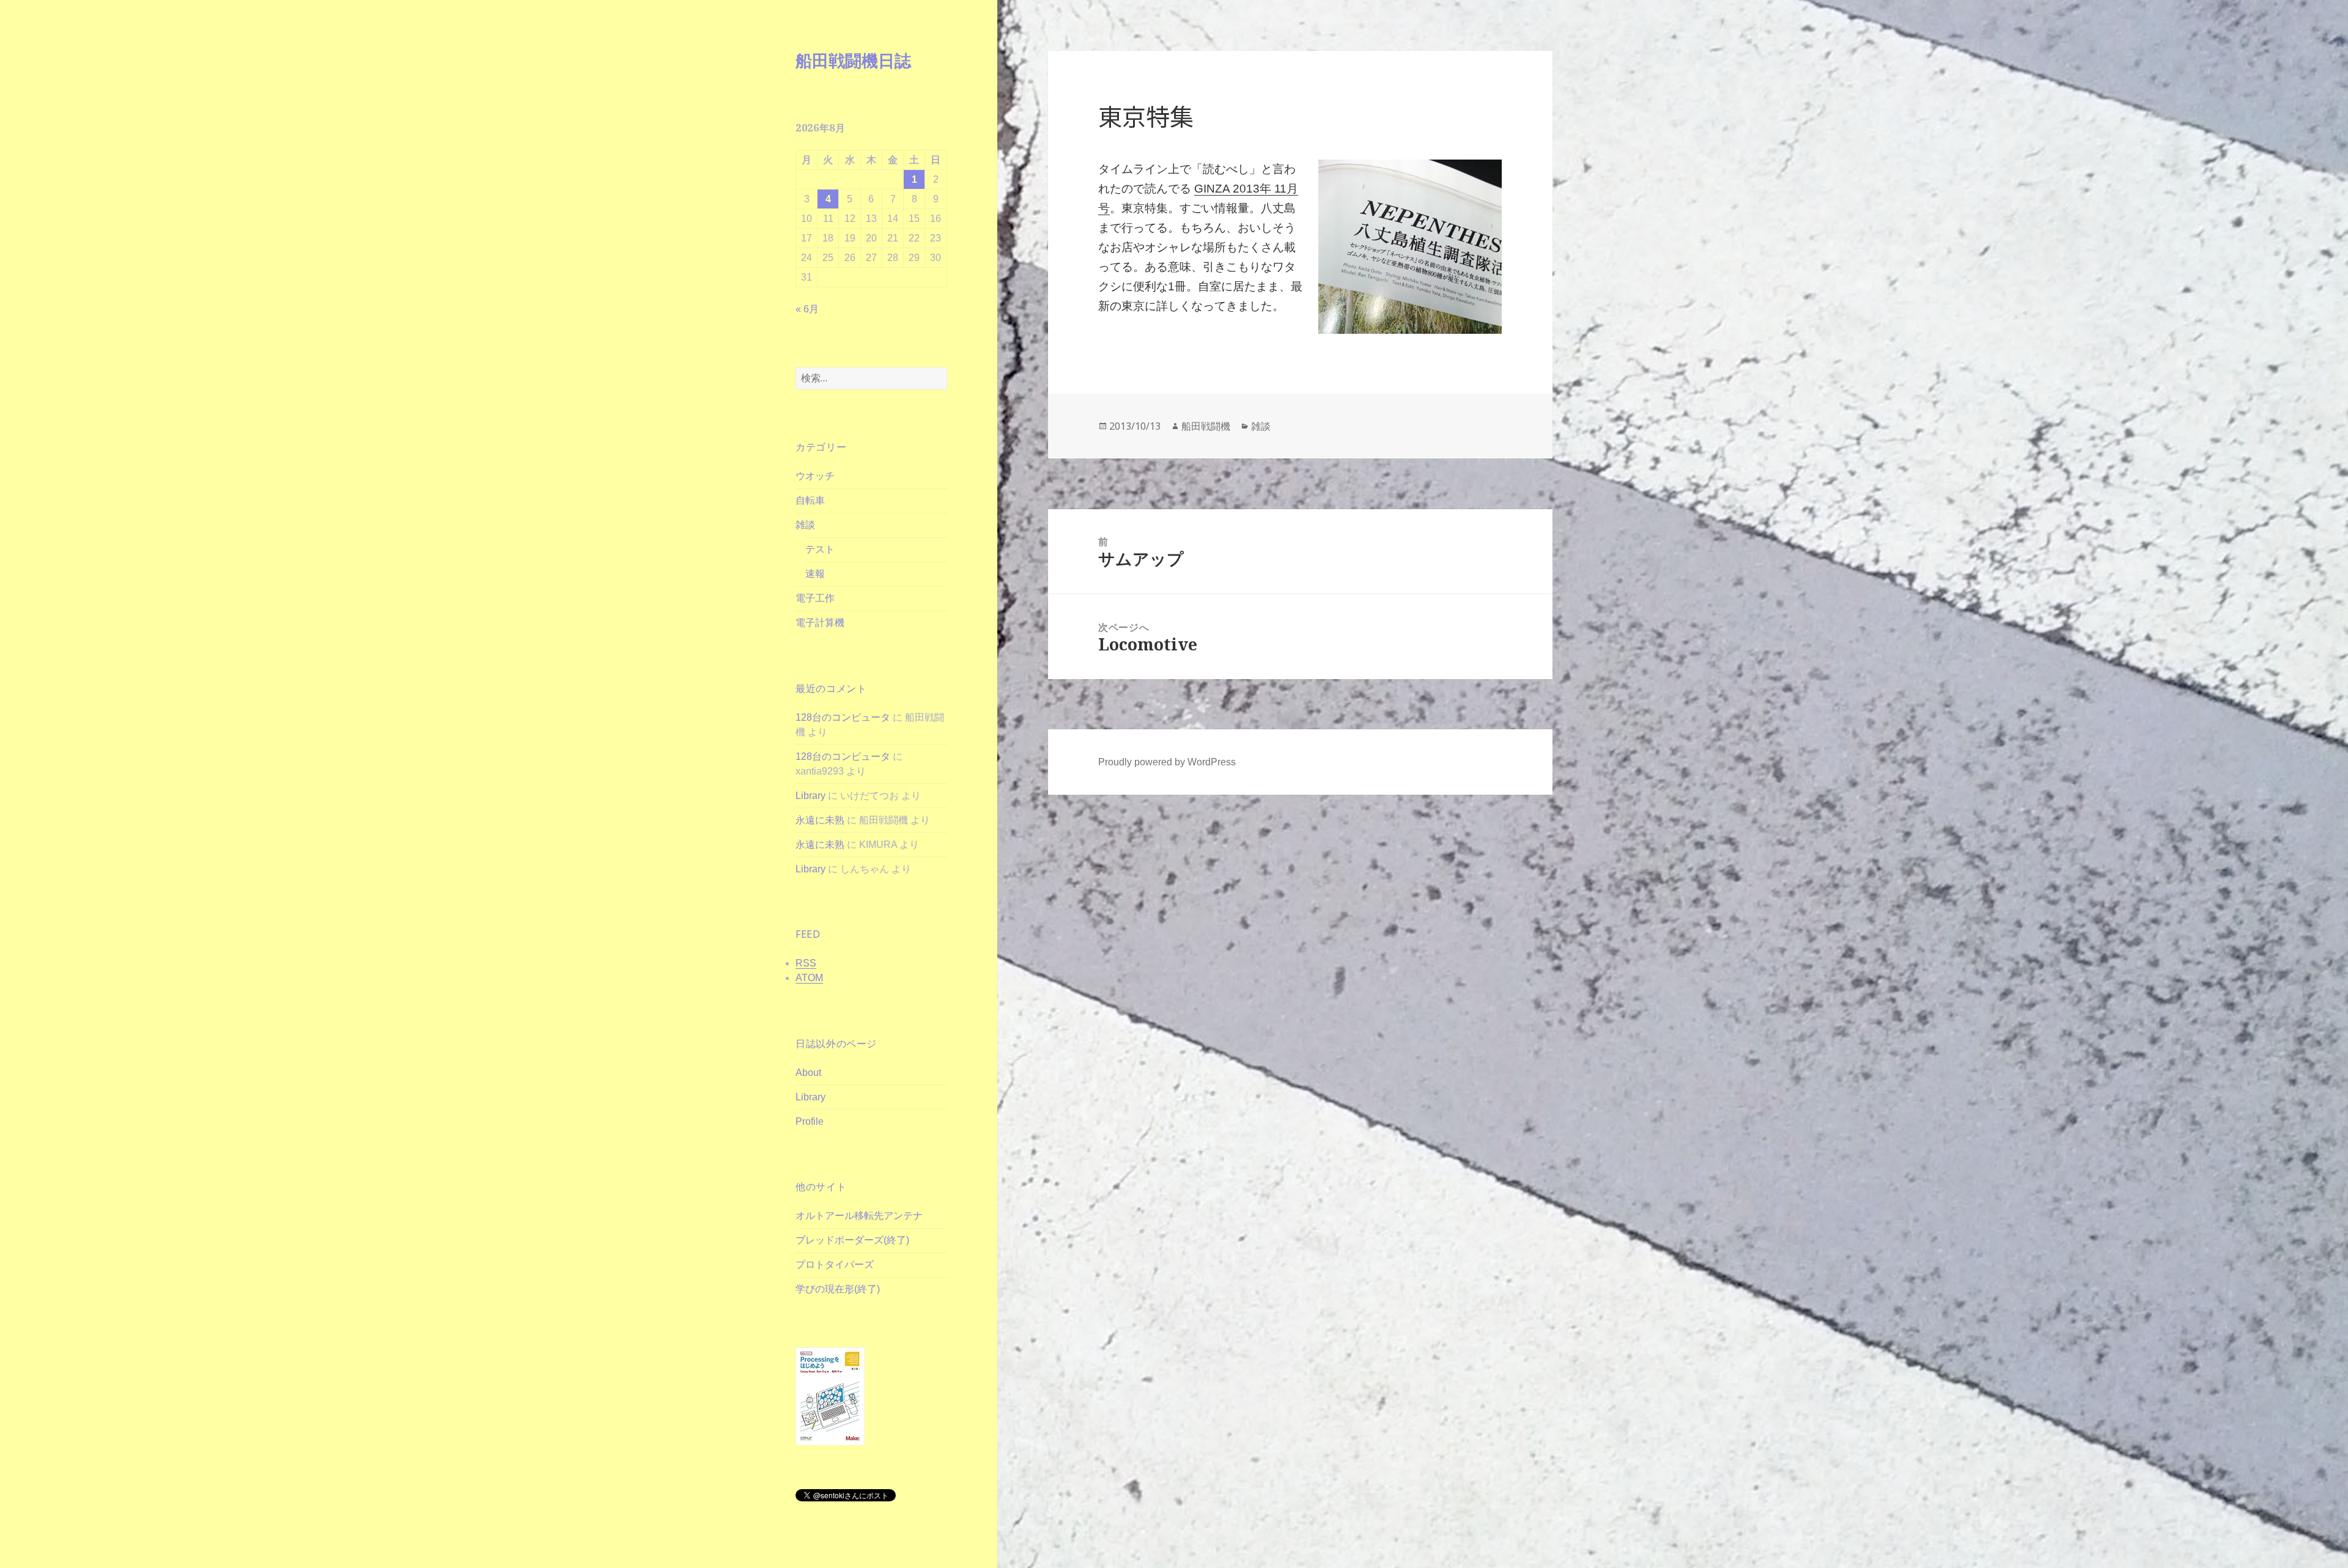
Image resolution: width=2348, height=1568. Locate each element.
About (808, 1073)
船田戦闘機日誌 (853, 60)
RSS (806, 963)
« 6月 (807, 309)
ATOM (809, 978)
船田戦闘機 (1206, 426)
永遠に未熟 (820, 820)
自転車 (810, 500)
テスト (820, 549)
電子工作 (815, 598)
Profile (810, 1121)
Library (810, 796)
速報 (815, 574)
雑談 (805, 525)
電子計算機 (820, 623)
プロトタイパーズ (835, 1264)
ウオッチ (815, 476)
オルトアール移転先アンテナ (859, 1216)
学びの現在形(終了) (838, 1289)
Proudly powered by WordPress (1167, 762)
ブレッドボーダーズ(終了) (852, 1240)
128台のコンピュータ (843, 717)
